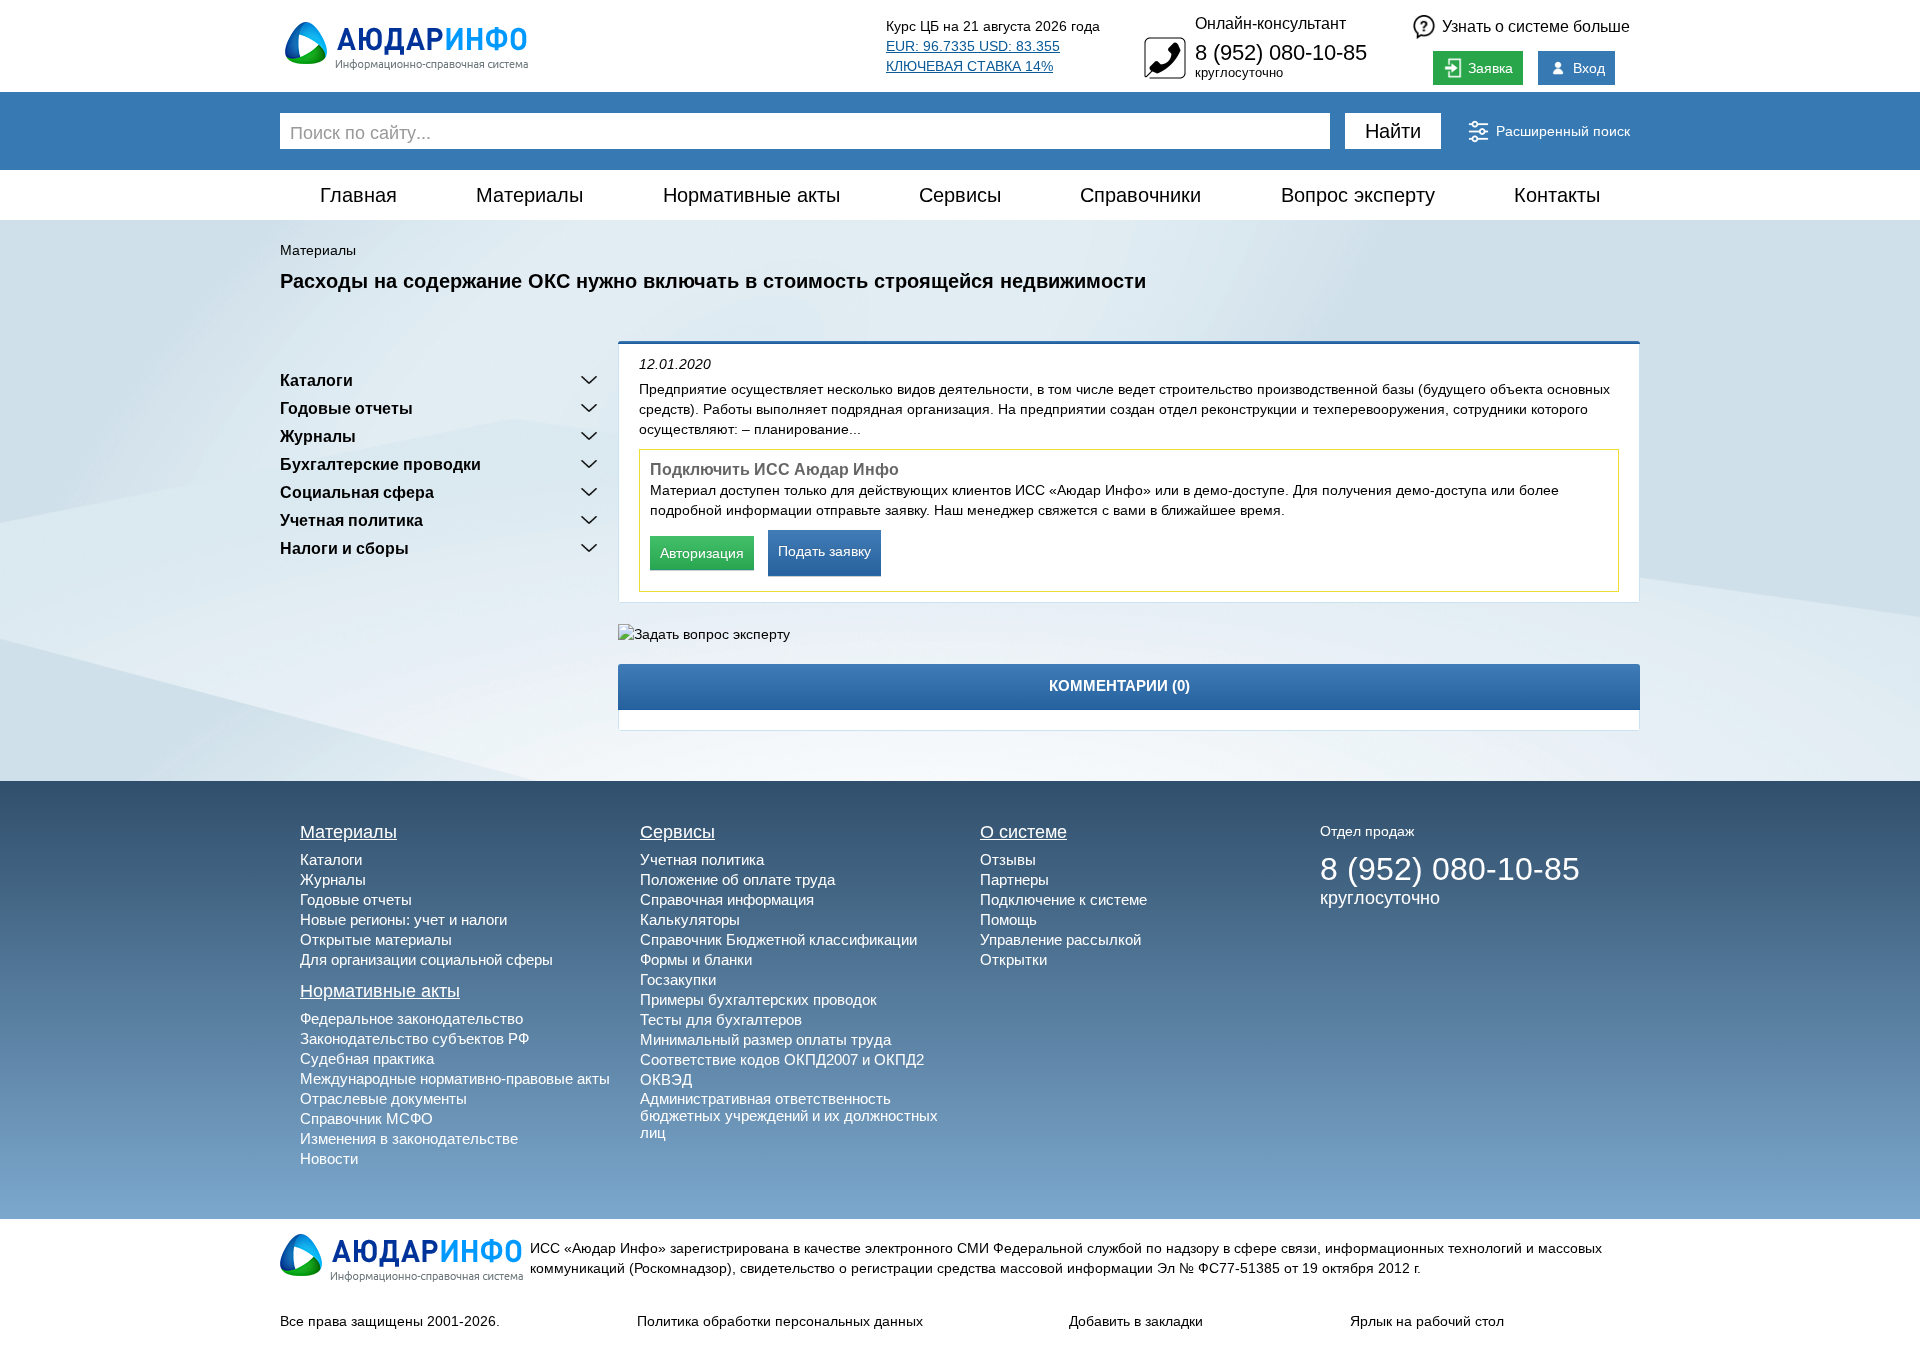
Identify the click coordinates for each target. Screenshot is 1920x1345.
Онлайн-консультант (1270, 23)
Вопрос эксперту (1358, 195)
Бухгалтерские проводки (380, 464)
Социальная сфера (357, 492)
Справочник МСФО (366, 1118)
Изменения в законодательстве (409, 1138)
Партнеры (1014, 879)
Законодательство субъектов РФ (414, 1038)
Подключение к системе (1063, 899)
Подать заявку (824, 551)
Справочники (1140, 195)
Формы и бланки (696, 959)
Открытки (1013, 959)
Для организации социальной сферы (426, 959)
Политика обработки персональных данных (780, 1321)
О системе (1023, 832)
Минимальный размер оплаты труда (765, 1039)
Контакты (1557, 195)
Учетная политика (351, 520)
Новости (329, 1158)
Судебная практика (367, 1058)
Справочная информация (727, 899)
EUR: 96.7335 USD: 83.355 (973, 46)
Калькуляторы (690, 919)
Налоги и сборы (344, 548)
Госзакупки (678, 979)
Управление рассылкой (1060, 939)
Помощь (1008, 919)
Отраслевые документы (383, 1098)
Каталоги (316, 380)
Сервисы (960, 195)
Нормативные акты (751, 195)
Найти (1393, 131)
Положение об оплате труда (737, 879)
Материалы (529, 195)
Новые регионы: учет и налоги (403, 919)
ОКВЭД (666, 1079)
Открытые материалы (376, 939)
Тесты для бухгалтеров (721, 1019)
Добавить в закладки (1136, 1321)
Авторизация (702, 553)
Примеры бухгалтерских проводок (758, 999)
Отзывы (1008, 859)
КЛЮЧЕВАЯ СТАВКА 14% (969, 66)
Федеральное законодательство (411, 1018)
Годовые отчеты (346, 408)
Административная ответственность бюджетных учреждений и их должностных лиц (789, 1115)
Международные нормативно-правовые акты (455, 1078)
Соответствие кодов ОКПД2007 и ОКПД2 (782, 1059)
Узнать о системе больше (1536, 26)
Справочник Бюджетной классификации (778, 939)
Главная (358, 195)
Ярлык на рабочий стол (1427, 1321)
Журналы (318, 436)
